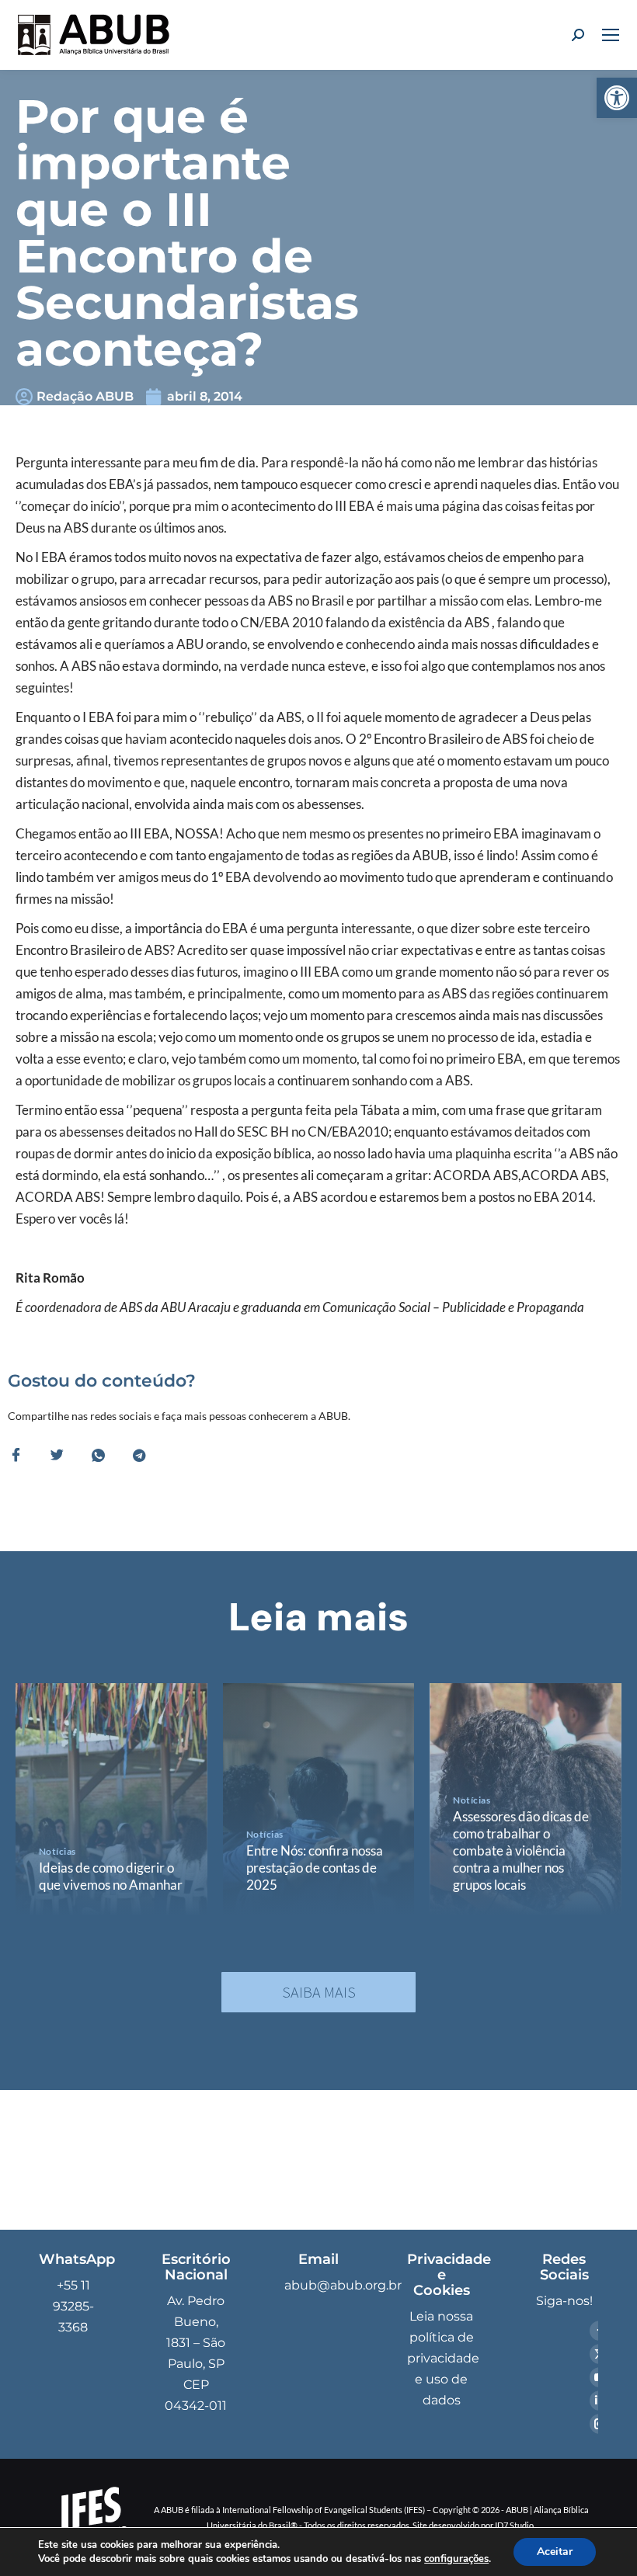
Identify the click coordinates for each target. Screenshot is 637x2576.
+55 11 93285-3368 (73, 2306)
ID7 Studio (514, 2525)
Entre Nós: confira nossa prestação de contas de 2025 (315, 1868)
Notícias (57, 1851)
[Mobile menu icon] (611, 35)
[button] (617, 98)
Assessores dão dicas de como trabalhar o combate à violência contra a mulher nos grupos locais (521, 1850)
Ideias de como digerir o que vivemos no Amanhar (111, 1876)
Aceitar (555, 2552)
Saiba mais (319, 1992)
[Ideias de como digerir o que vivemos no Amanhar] (111, 1800)
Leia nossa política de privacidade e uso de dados (443, 2358)
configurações (456, 2559)
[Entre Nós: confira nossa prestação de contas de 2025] (319, 1800)
